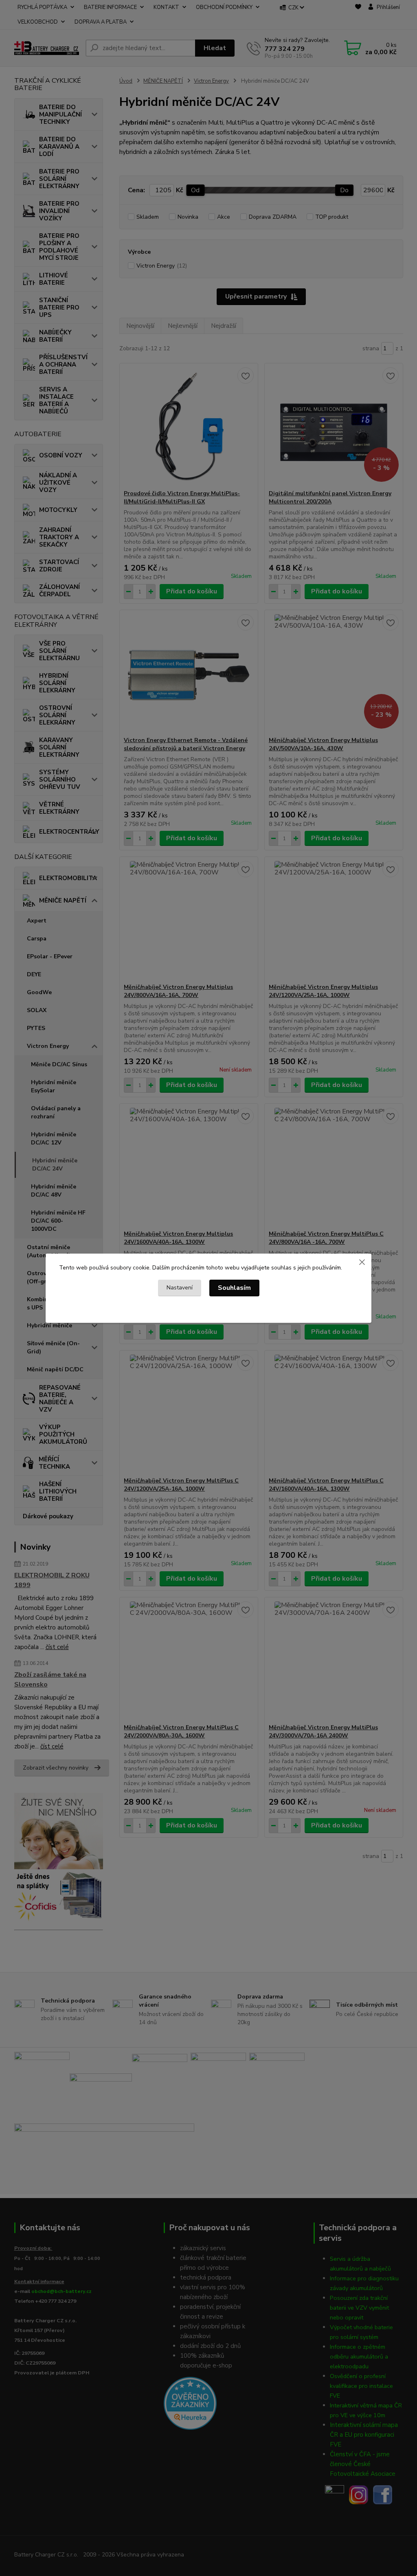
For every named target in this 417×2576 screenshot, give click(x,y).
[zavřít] (362, 1262)
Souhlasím (234, 1288)
